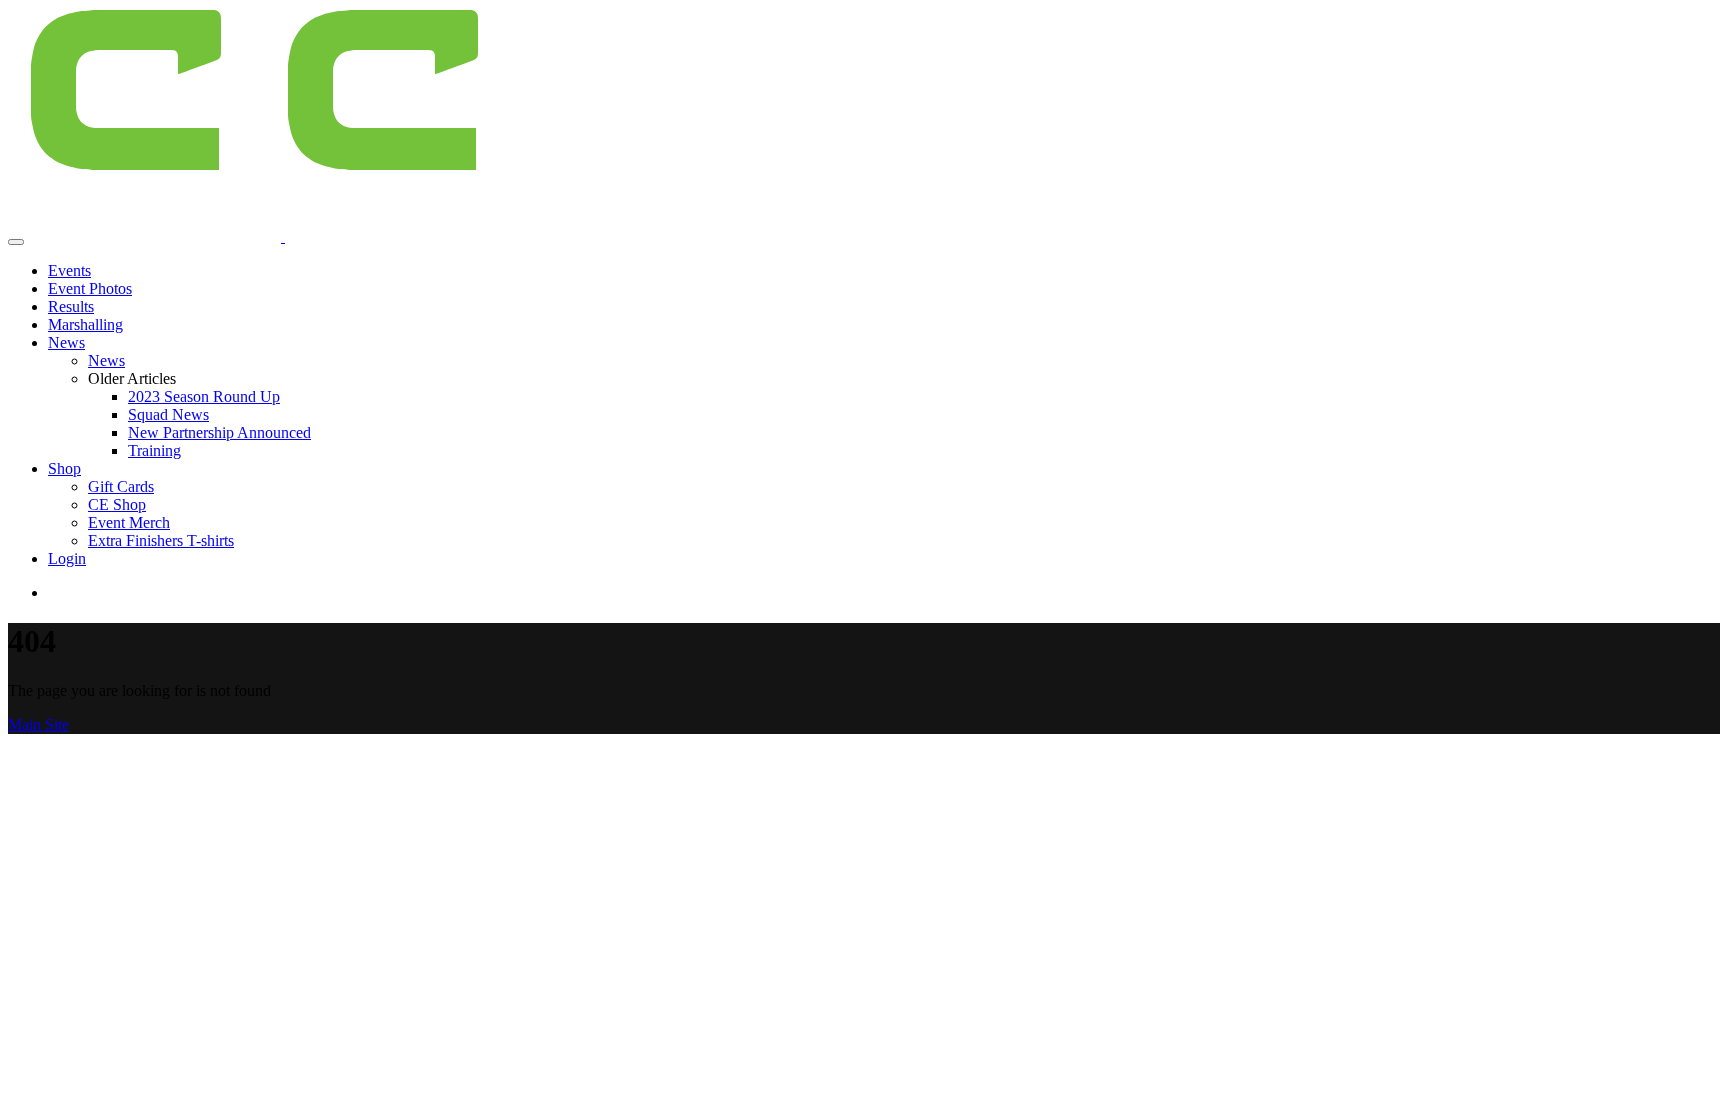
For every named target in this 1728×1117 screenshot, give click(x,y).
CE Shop (117, 504)
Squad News (168, 414)
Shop (64, 468)
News (66, 342)
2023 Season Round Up (204, 396)
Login (67, 558)
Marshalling (85, 324)
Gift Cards (121, 486)
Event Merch (129, 522)
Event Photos (90, 288)
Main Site (38, 724)
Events (69, 270)
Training (154, 450)
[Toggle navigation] (16, 242)
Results (71, 306)
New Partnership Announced (219, 432)
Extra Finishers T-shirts (161, 540)
